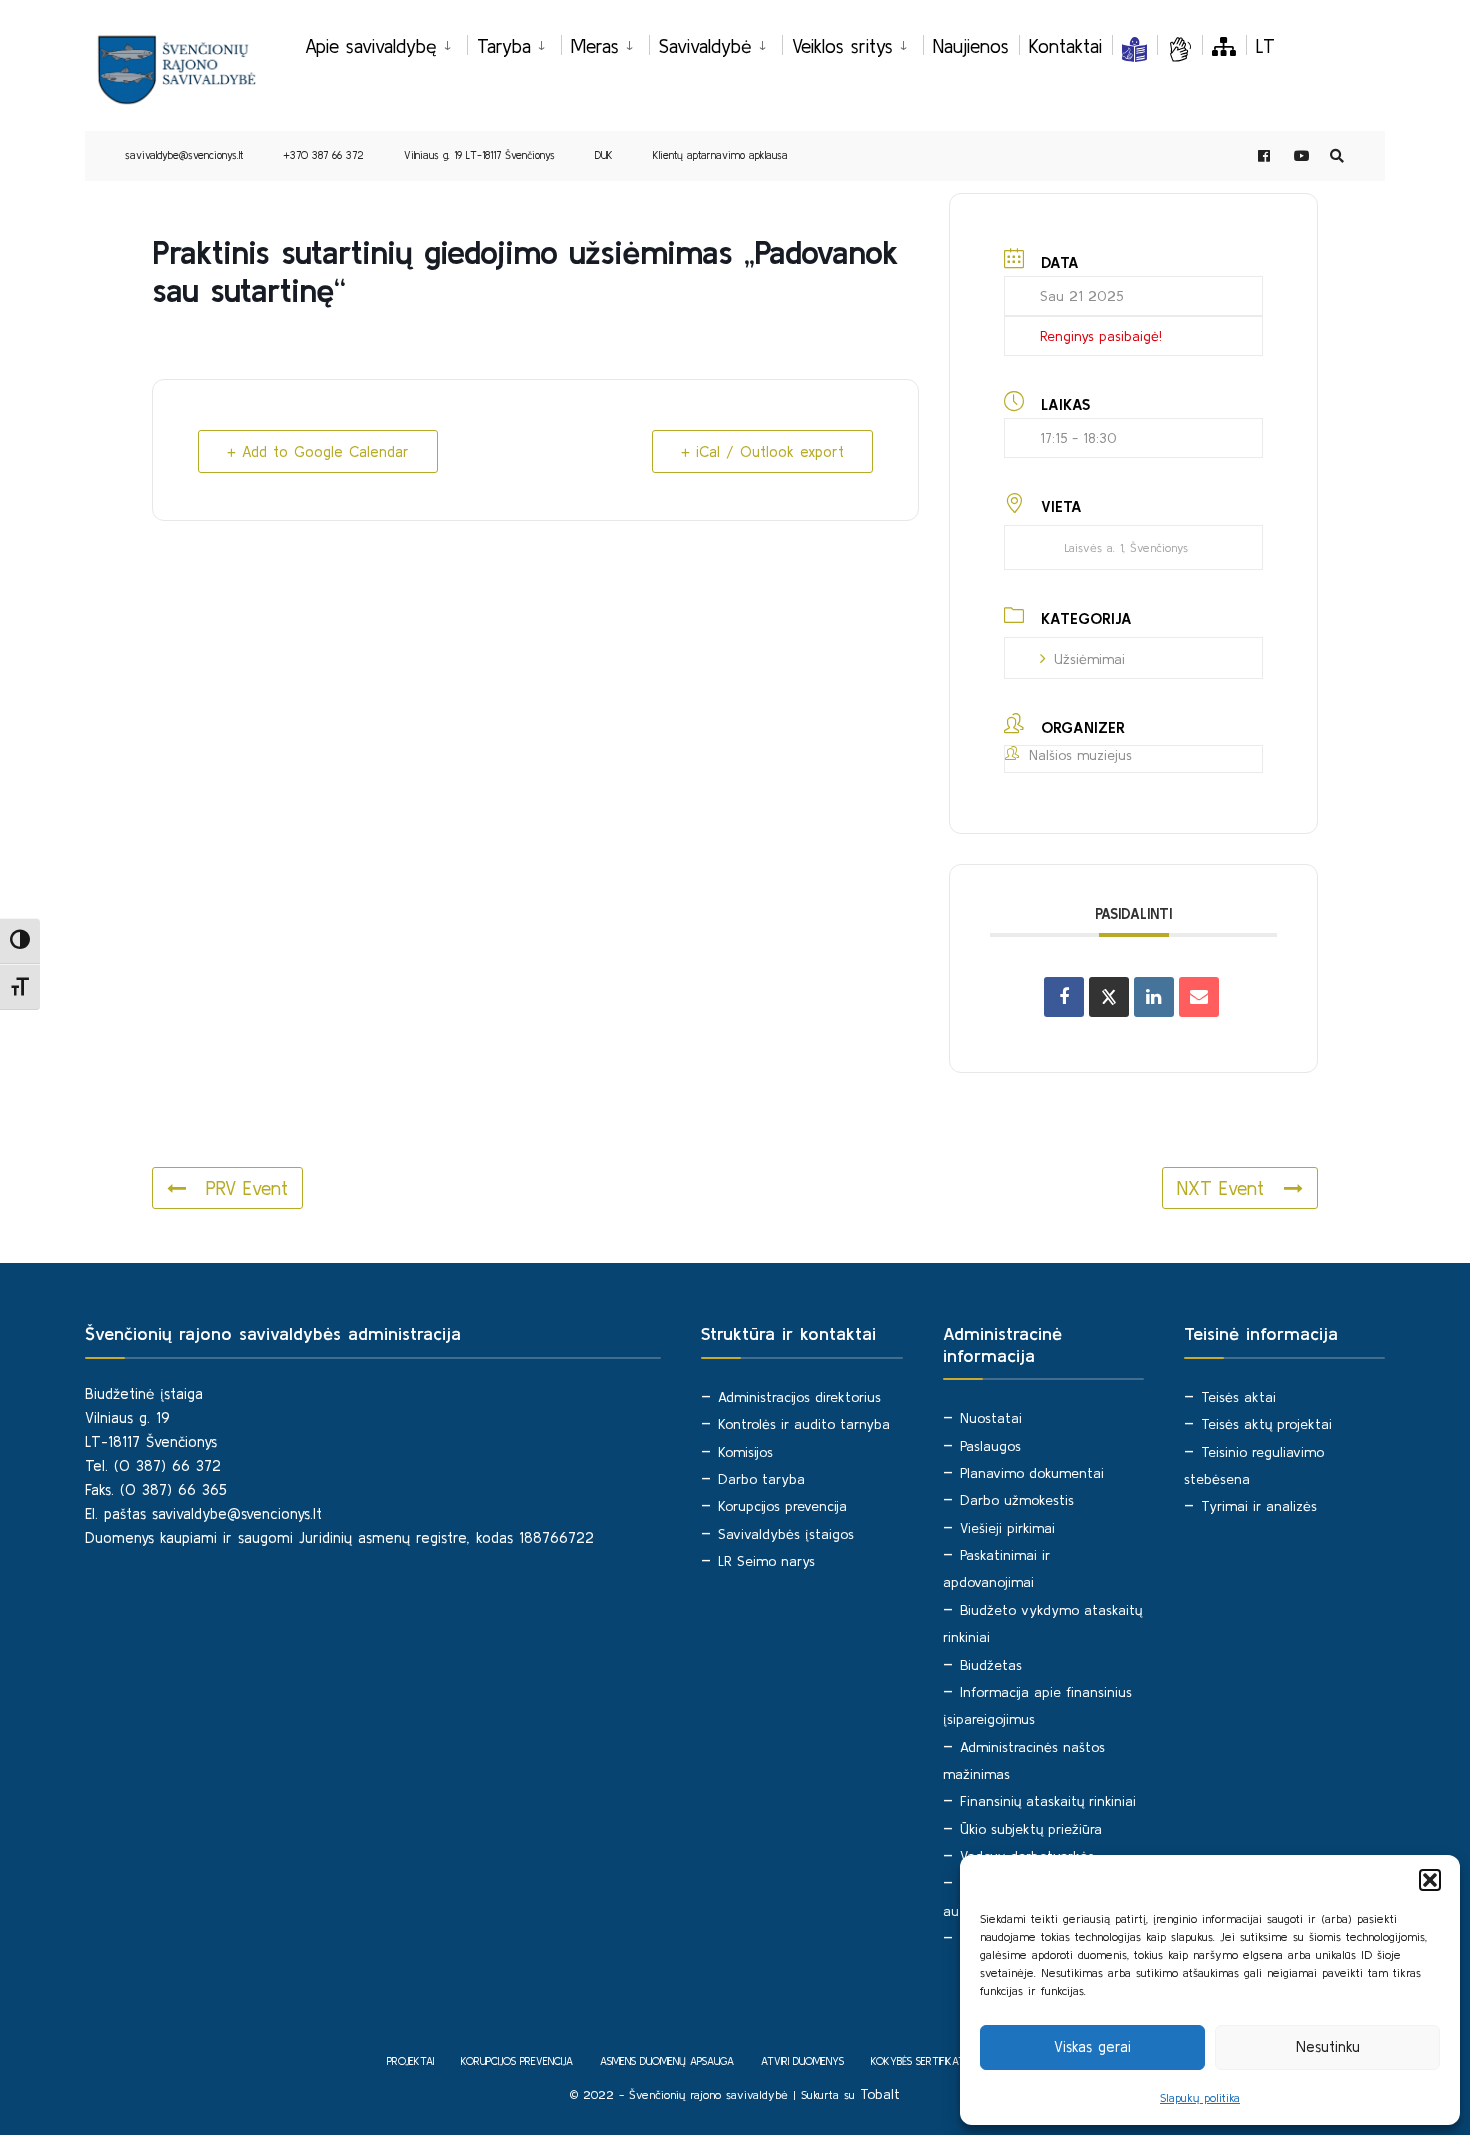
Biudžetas (991, 1665)
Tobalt (880, 2094)
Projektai (410, 2061)
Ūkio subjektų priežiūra (1031, 1829)
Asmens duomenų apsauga (667, 2061)
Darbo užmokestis (1017, 1500)
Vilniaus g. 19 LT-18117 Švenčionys (479, 155)
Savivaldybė (705, 46)
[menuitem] (386, 43)
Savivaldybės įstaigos (786, 1534)
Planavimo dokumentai (1032, 1473)
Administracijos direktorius (799, 1397)
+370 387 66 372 (323, 155)
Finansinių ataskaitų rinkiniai (1048, 1801)
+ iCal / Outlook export (762, 451)
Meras (595, 46)
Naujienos (971, 46)
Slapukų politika (1200, 2097)
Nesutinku (1328, 2046)
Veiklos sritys (842, 46)
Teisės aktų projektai (1266, 1424)
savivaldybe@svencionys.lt (184, 155)
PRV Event (247, 1188)
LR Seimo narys (766, 1561)
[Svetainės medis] (1224, 46)
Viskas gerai (1092, 2046)
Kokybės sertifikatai (921, 2061)
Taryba (504, 46)
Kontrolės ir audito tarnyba (804, 1424)
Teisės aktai (1238, 1397)
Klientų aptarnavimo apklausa (720, 155)
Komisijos (745, 1452)
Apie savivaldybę (371, 46)
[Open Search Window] (1337, 156)
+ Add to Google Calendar (318, 451)
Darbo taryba (761, 1479)
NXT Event (1220, 1188)
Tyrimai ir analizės (1259, 1506)
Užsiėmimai (1089, 659)
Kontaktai (1065, 46)
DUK (604, 155)
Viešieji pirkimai (1007, 1528)
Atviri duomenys (802, 2061)
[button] (1430, 1880)
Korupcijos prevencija (782, 1506)
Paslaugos (990, 1446)
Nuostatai (991, 1418)
